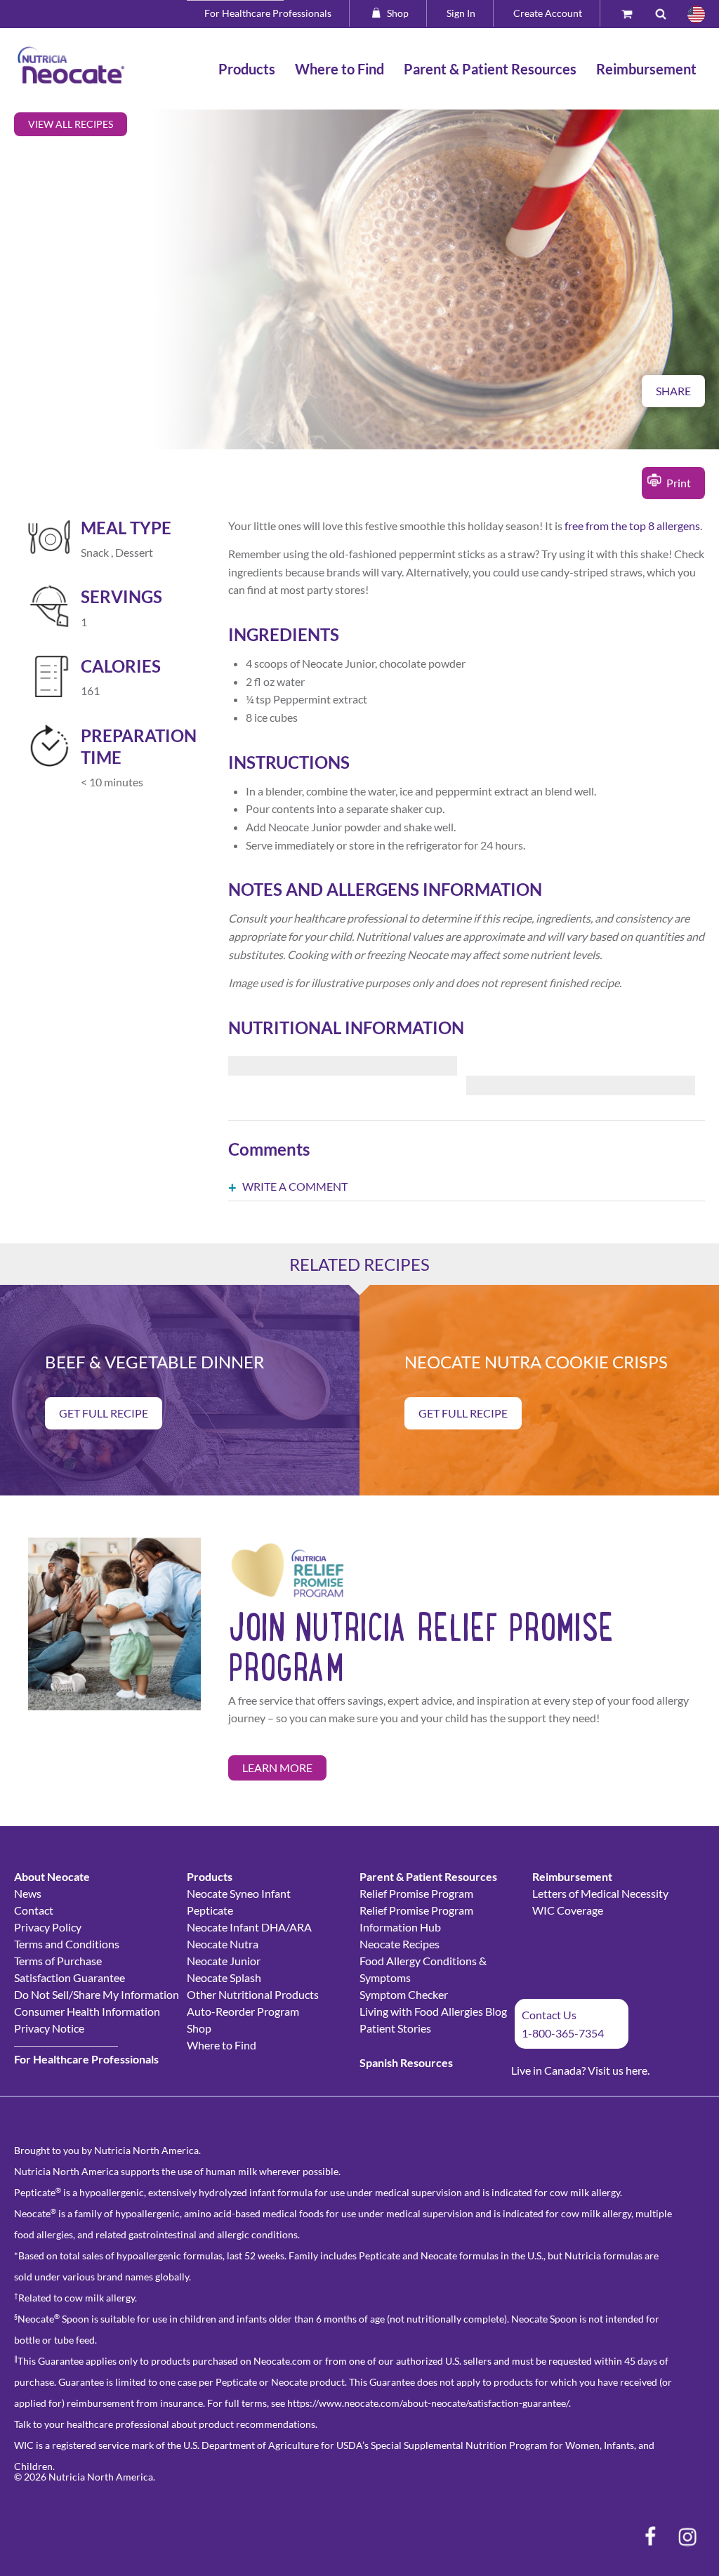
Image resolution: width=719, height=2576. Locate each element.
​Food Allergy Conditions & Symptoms (423, 1969)
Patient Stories (395, 2028)
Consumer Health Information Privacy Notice (87, 2020)
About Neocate (52, 1876)
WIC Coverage (568, 1910)
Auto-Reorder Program (243, 2011)
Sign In (461, 13)
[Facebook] (650, 2537)
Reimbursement (572, 1876)
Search (666, 13)
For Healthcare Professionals (268, 13)
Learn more (277, 1768)
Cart (633, 13)
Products (210, 1876)
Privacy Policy (48, 1927)
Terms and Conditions (67, 1944)
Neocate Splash (224, 1977)
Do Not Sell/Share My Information (97, 1994)
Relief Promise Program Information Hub (416, 1918)
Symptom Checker (404, 1994)
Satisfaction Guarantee (70, 1977)
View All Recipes (71, 124)
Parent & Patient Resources (428, 1876)
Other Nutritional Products (253, 1994)
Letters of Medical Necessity (600, 1893)
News (28, 1893)
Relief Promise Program (416, 1893)
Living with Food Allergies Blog (433, 2011)
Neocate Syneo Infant (239, 1893)
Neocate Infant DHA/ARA (249, 1927)
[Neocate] (71, 65)
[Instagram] (687, 2537)
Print (679, 483)
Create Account (548, 13)
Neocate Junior (224, 1961)
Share (673, 391)
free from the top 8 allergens (632, 526)
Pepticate (210, 1910)
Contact (34, 1910)
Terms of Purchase (58, 1961)
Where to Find (222, 2045)
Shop (398, 13)
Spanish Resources (406, 2062)
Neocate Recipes (400, 1944)
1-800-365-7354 (563, 2033)
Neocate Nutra (223, 1944)
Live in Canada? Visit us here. (580, 2070)
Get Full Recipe (104, 1413)
